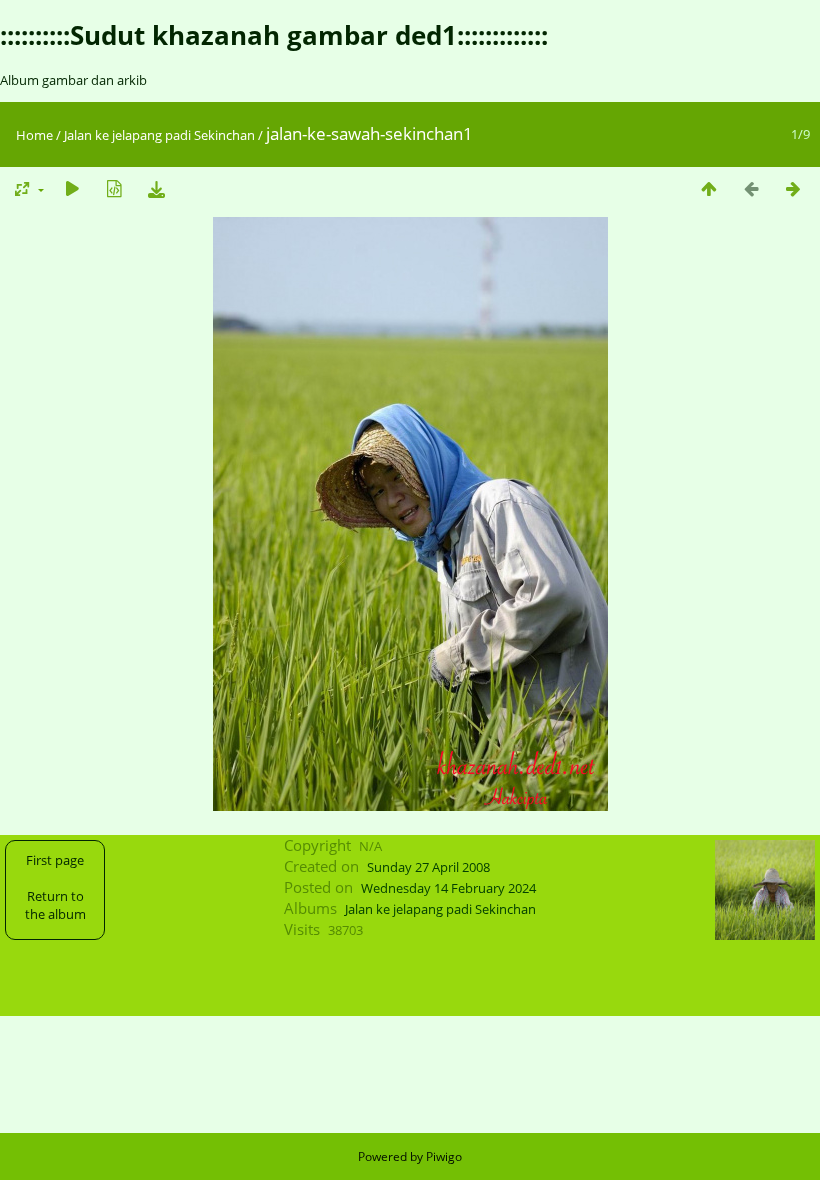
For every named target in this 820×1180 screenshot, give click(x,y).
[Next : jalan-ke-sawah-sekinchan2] (793, 188)
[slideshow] (72, 188)
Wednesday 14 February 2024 (448, 888)
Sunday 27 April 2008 (428, 867)
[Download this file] (156, 188)
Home (34, 135)
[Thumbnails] (709, 188)
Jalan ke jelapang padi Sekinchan (159, 135)
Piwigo (444, 1156)
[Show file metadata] (114, 188)
